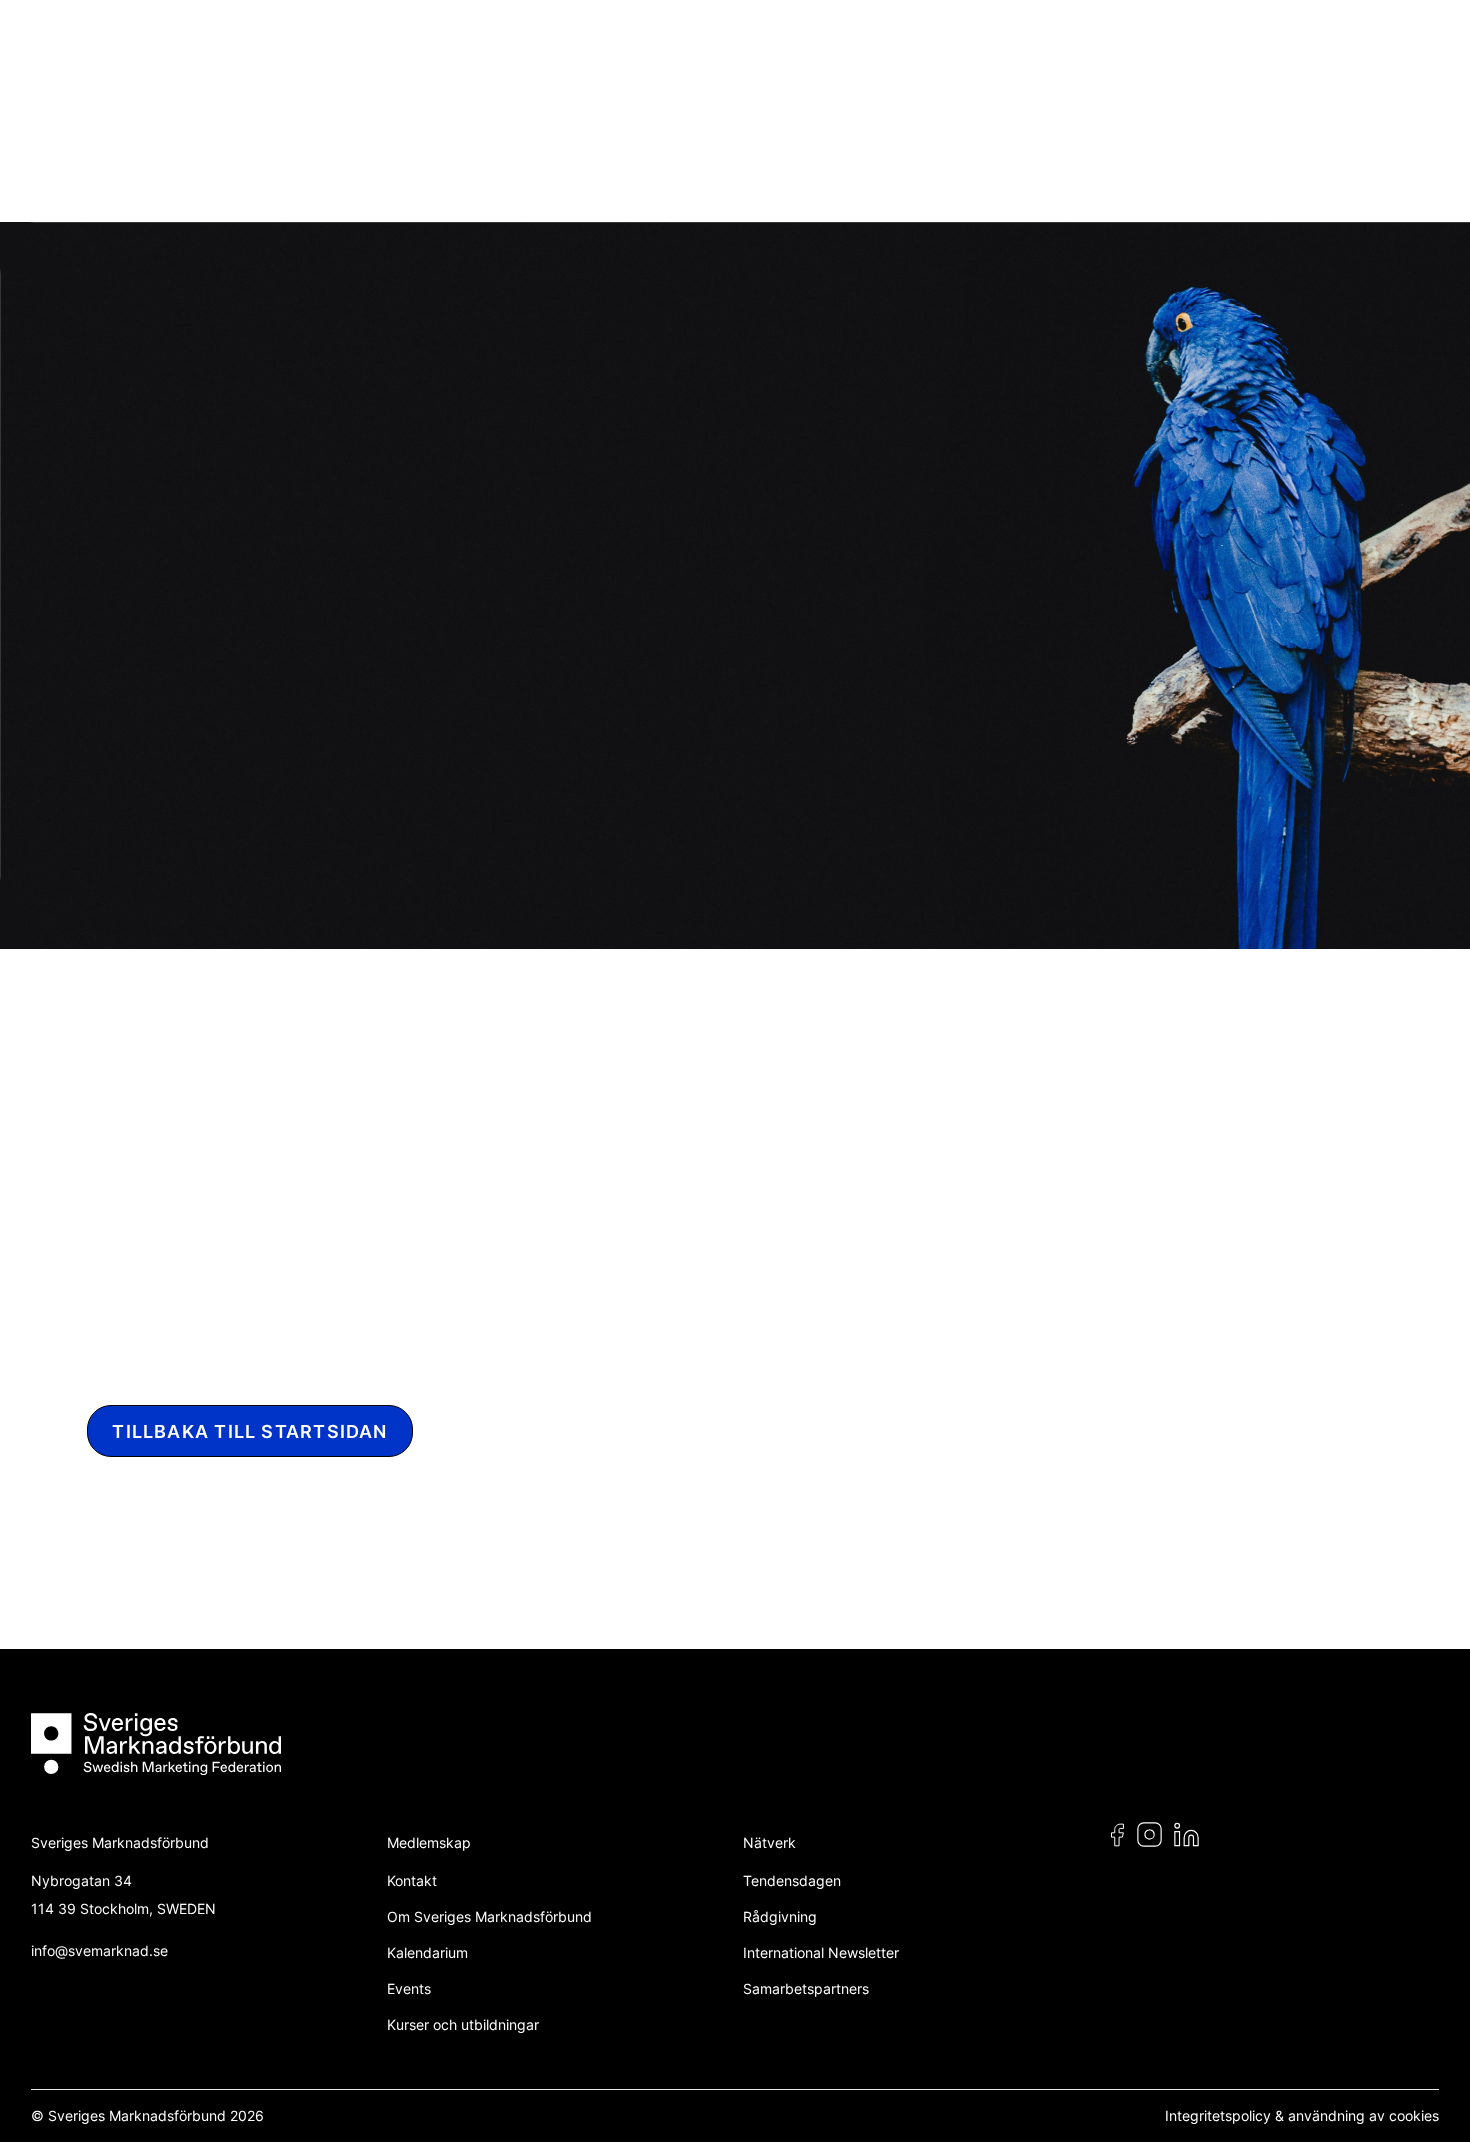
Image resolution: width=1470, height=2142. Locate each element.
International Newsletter (821, 1952)
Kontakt (412, 1880)
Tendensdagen (792, 1880)
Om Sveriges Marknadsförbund (489, 1916)
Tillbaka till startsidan (249, 1431)
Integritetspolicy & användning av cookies (1302, 2115)
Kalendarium (427, 1952)
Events (409, 1988)
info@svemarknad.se (99, 1950)
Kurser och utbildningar (463, 2024)
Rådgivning (780, 1916)
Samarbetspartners (806, 1988)
